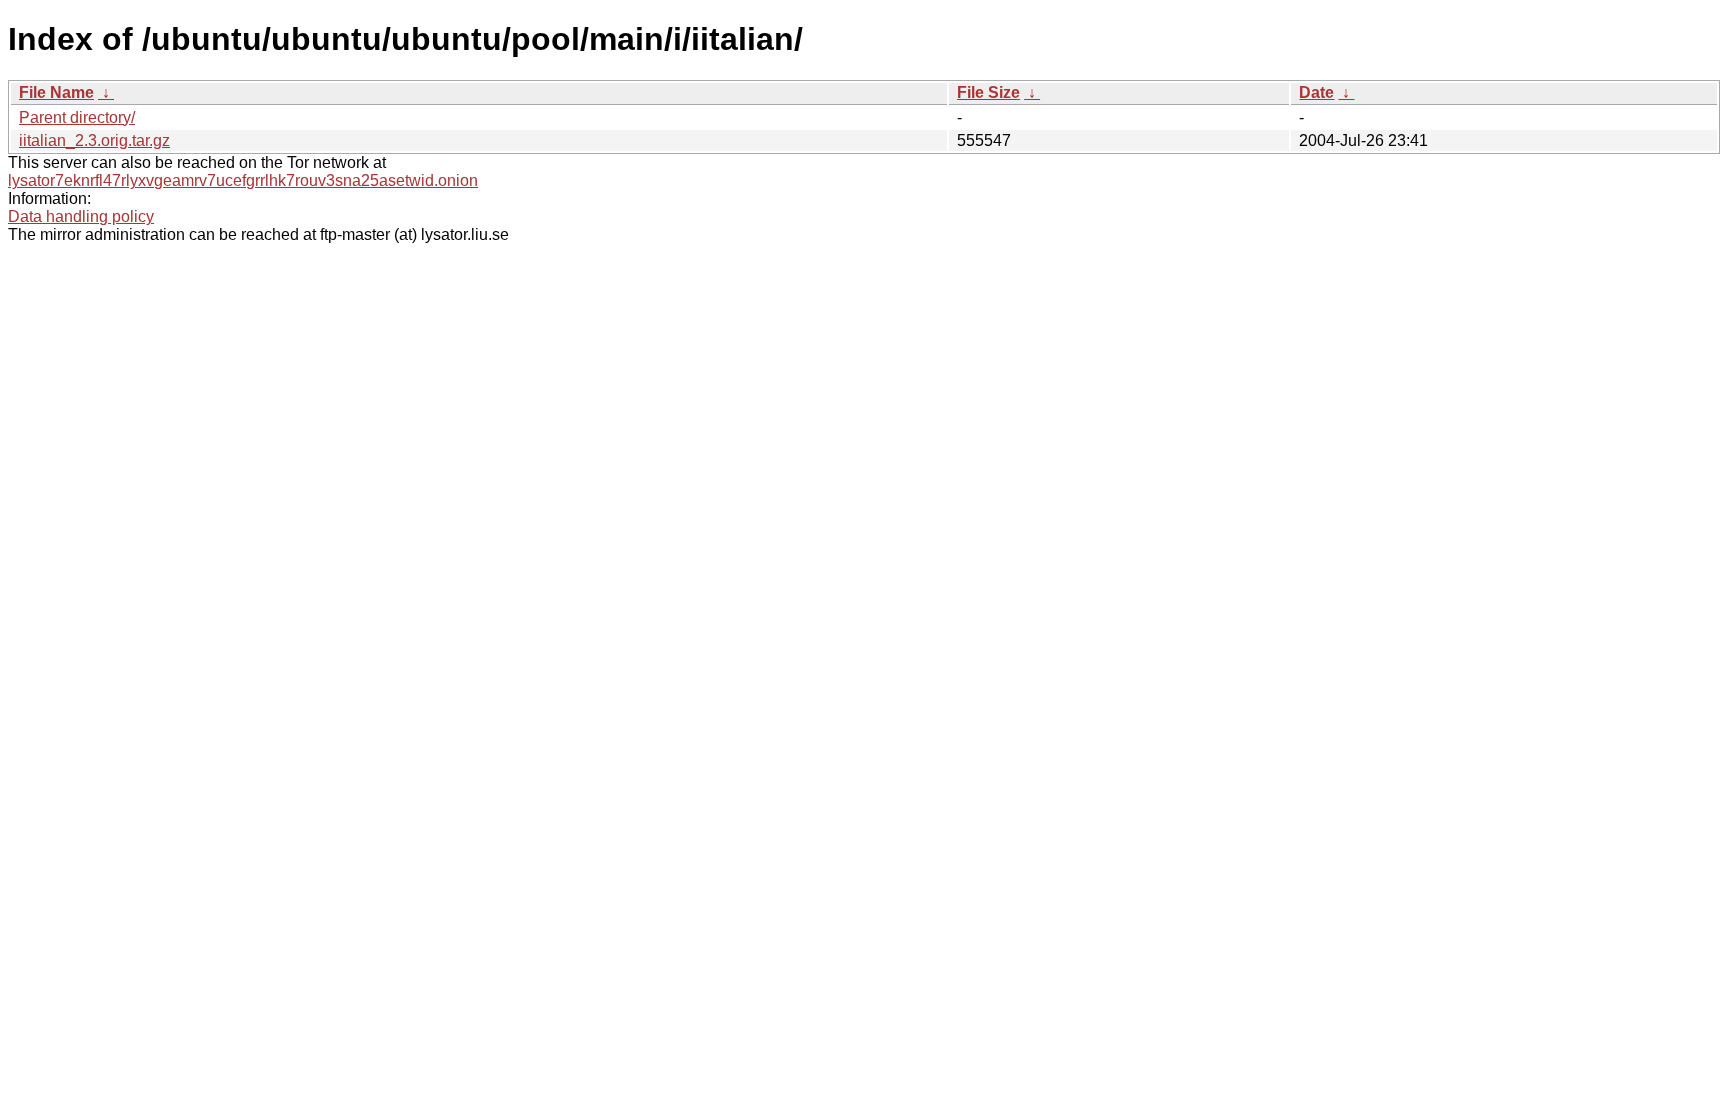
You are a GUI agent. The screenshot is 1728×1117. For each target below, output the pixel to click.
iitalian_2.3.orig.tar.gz (94, 140)
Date (1316, 92)
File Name (56, 92)
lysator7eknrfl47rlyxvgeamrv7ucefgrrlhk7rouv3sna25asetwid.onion (243, 180)
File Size (988, 92)
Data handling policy (81, 216)
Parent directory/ (77, 117)
